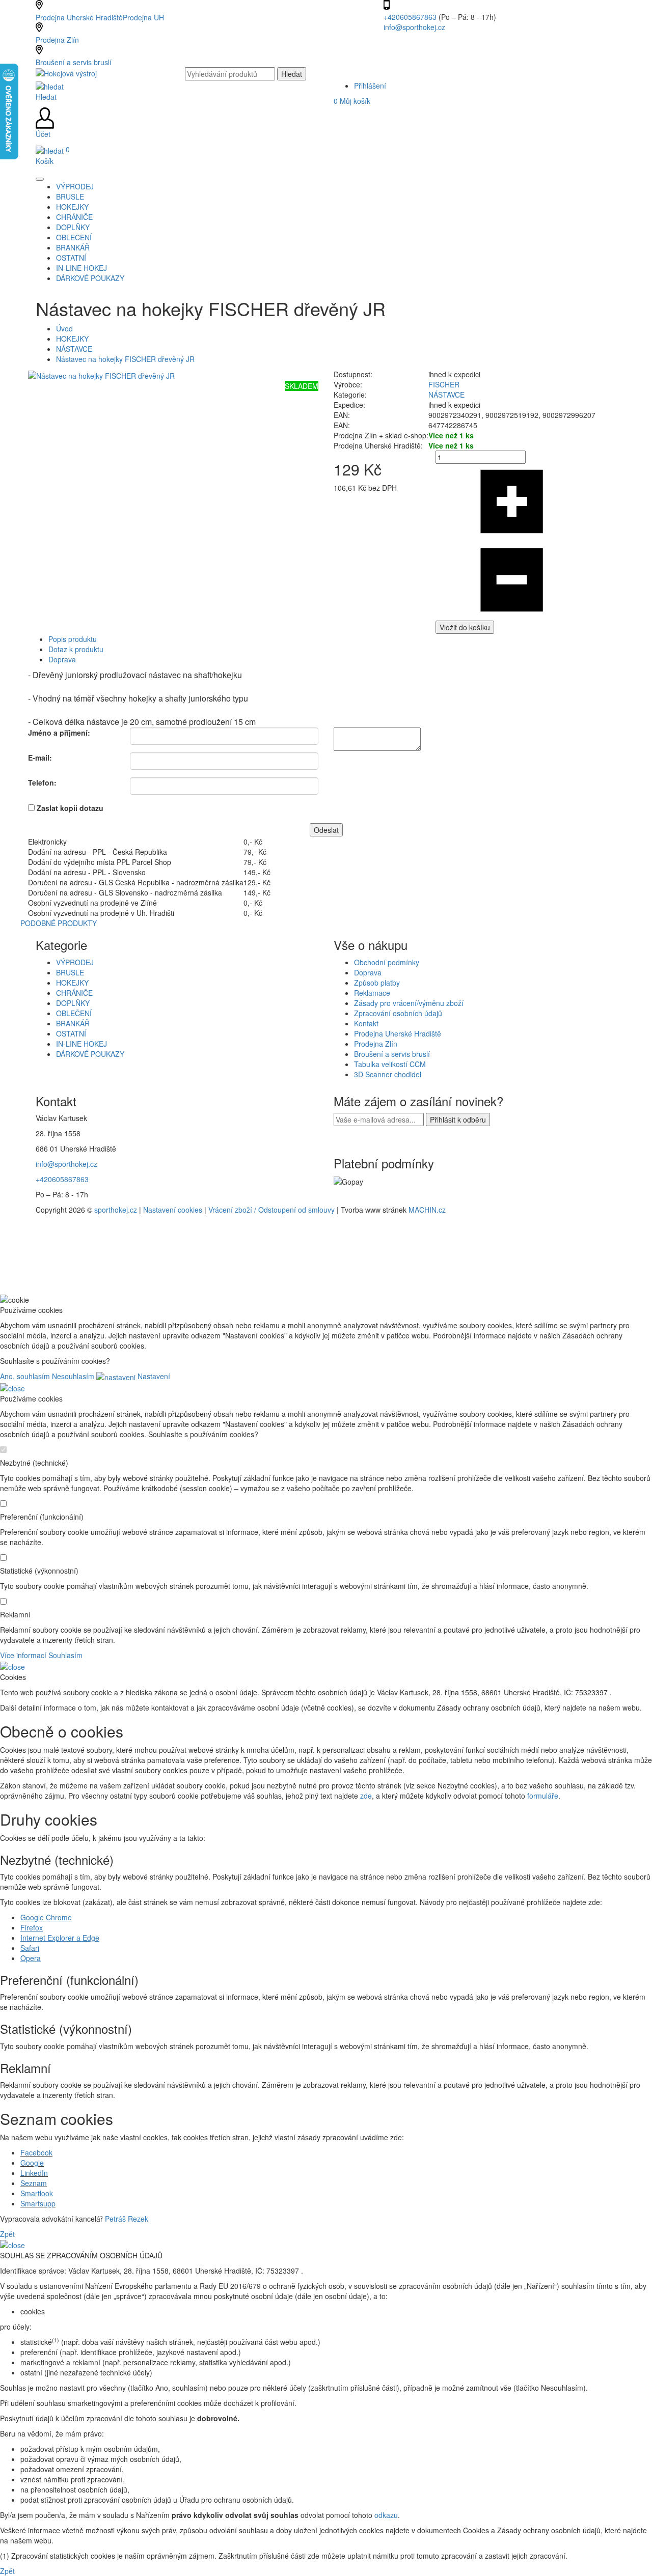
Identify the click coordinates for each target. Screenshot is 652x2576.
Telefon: (42, 782)
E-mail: (40, 758)
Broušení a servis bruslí (74, 62)
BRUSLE (70, 972)
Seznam (34, 2183)
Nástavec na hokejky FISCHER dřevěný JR (125, 359)
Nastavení (153, 1376)
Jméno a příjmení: (59, 733)
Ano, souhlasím (25, 1376)
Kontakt (366, 1023)
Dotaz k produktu (76, 649)
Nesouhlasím (73, 1376)
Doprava (62, 659)
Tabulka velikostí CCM (390, 1064)
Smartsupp (38, 2203)
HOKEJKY (72, 339)
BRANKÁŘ (73, 1023)
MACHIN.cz (427, 1210)
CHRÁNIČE (74, 993)
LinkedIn (34, 2173)
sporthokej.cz (116, 1210)
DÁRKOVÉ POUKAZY (90, 1054)
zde (366, 1796)
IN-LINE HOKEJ (81, 1044)
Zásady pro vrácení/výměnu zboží (409, 1003)
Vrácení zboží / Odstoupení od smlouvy (271, 1210)
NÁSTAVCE (74, 349)
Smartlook (37, 2193)
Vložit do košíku (465, 627)
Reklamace (372, 993)
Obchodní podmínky (387, 962)
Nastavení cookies (173, 1210)
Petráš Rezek (127, 2219)
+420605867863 (411, 17)
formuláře (543, 1796)
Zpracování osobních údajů (398, 1013)
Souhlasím (65, 1655)
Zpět (7, 2234)
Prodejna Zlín (57, 40)
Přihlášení (370, 86)
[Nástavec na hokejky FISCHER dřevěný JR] (101, 374)
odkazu (386, 2515)
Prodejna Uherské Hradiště (398, 1033)
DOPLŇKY (73, 1003)
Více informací (23, 1655)
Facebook (36, 2152)
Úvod (64, 328)
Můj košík (352, 101)
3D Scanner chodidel (388, 1074)
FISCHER (444, 384)
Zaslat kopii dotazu (70, 808)
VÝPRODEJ (75, 962)
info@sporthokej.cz (414, 27)
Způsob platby (377, 983)
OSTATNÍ (71, 1033)
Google (32, 2163)
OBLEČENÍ (74, 1013)
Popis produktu (73, 639)
